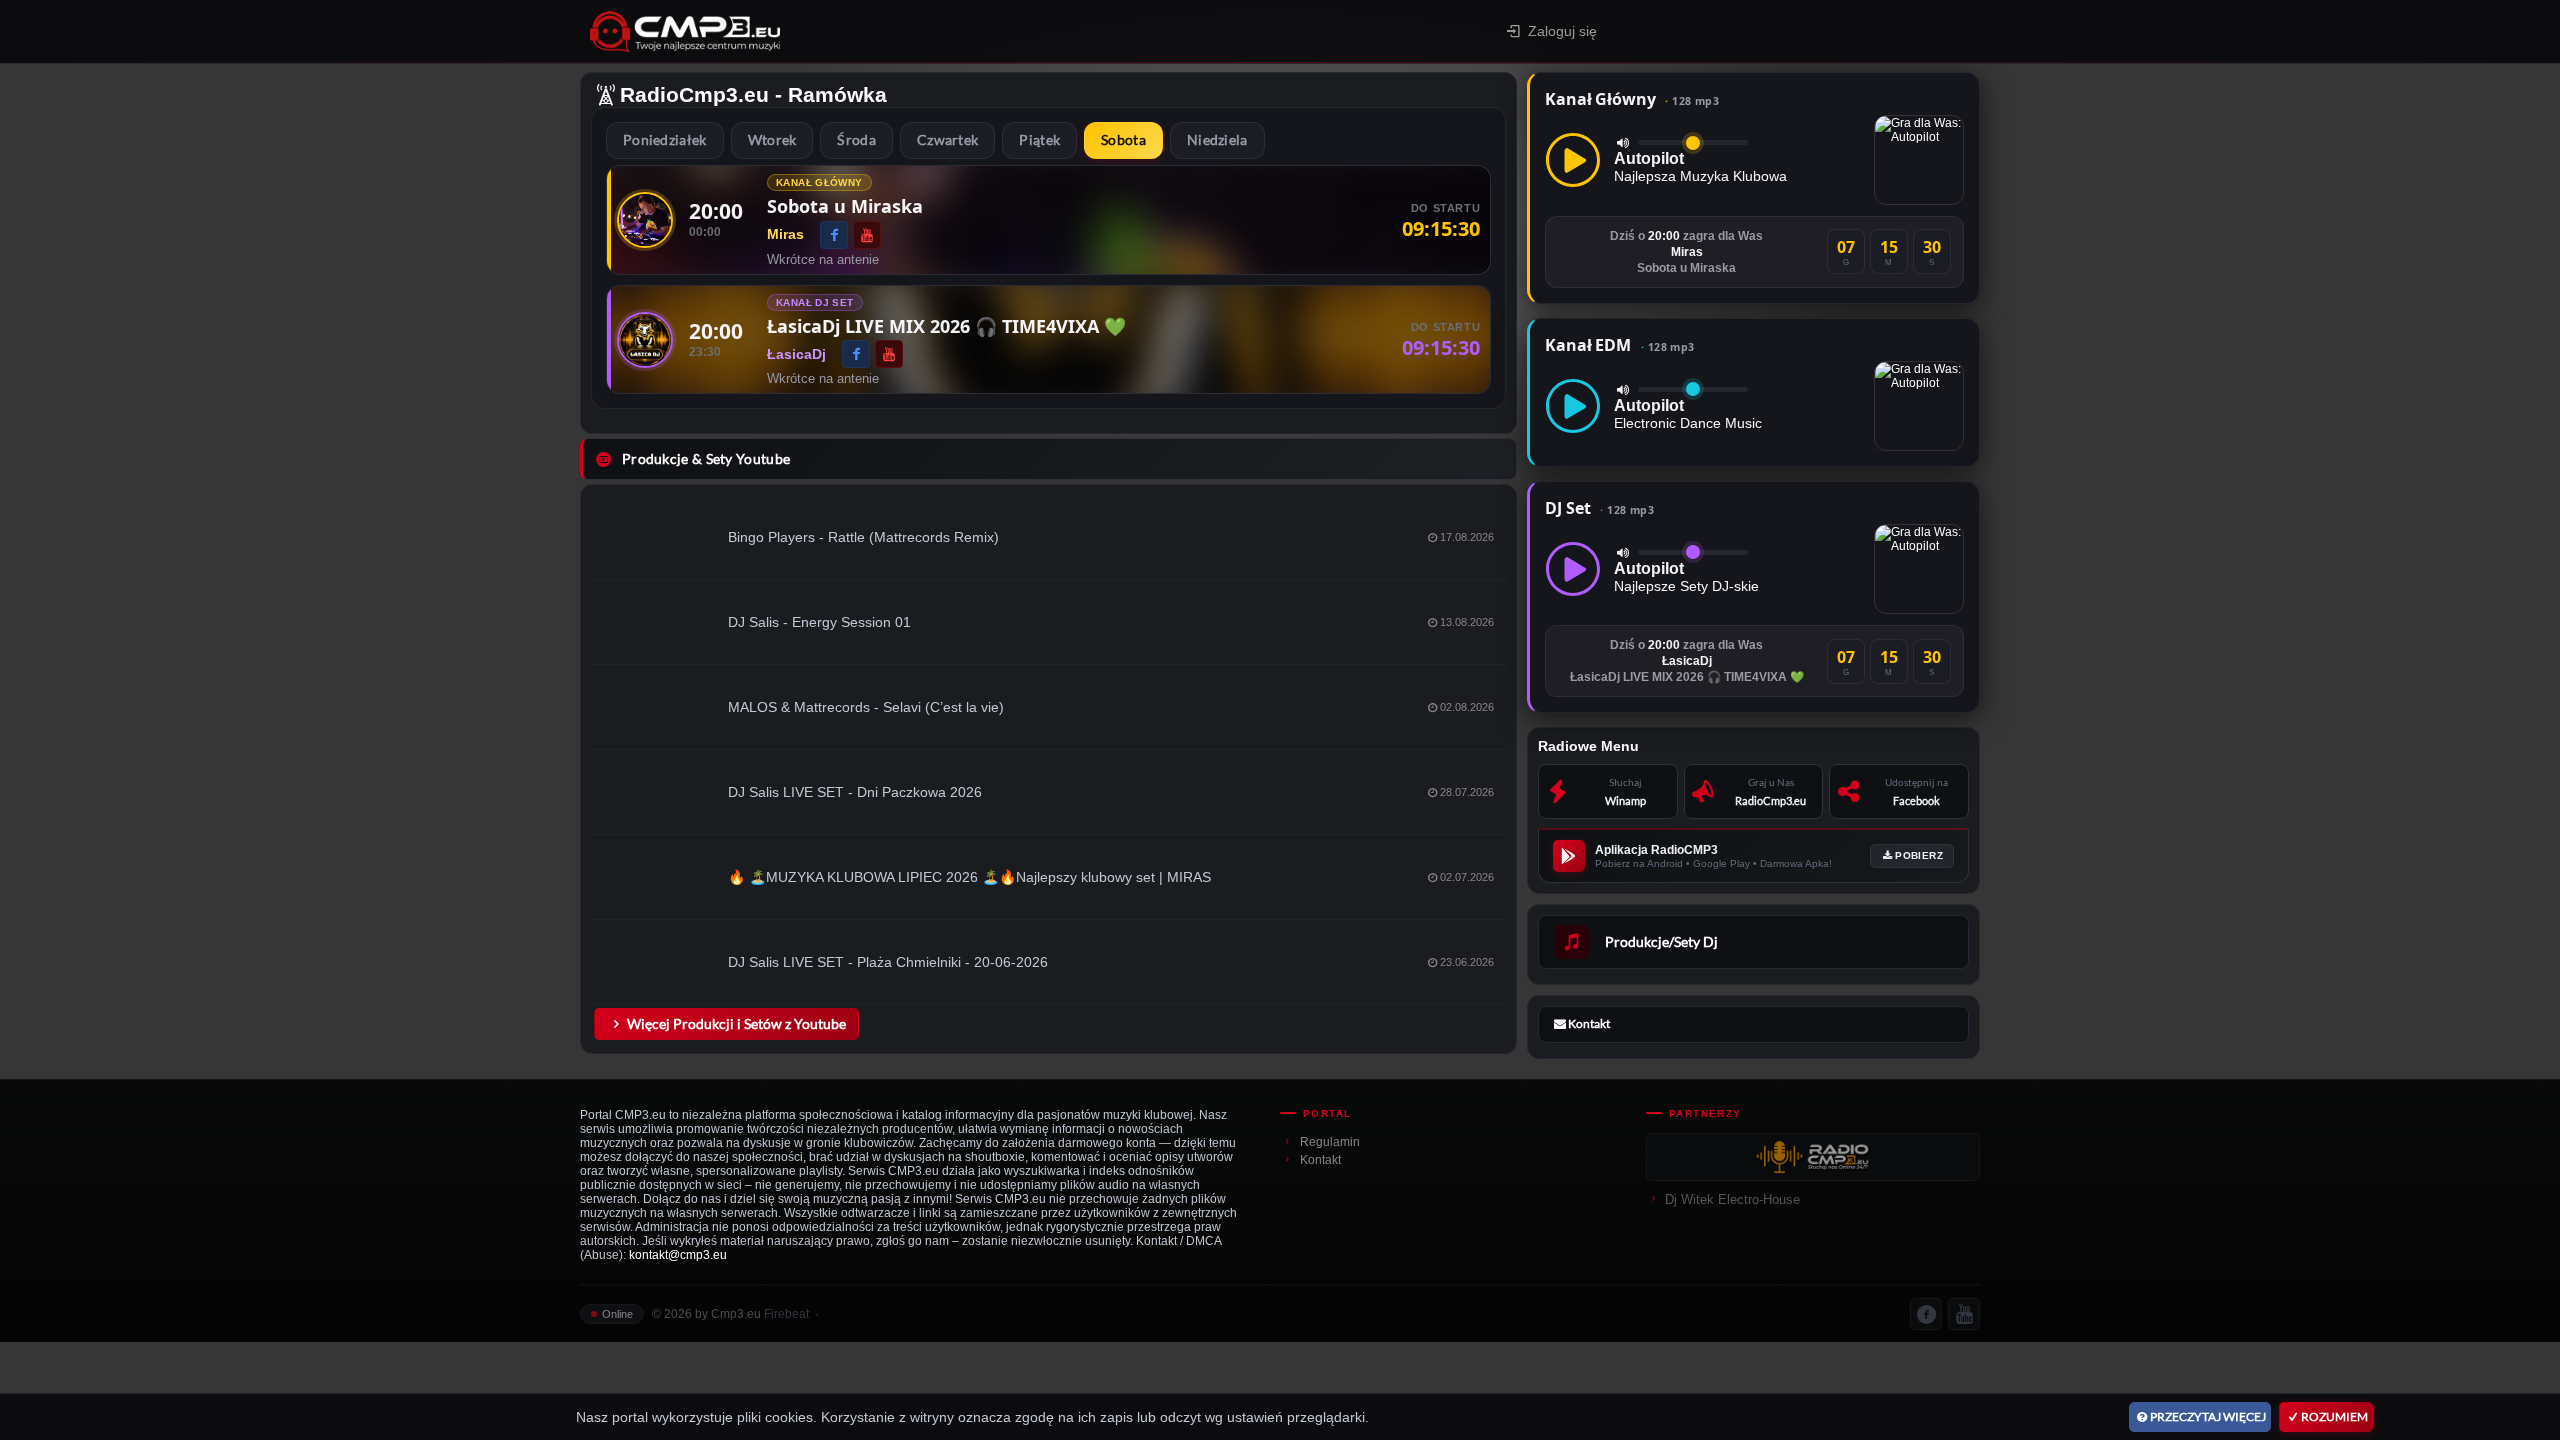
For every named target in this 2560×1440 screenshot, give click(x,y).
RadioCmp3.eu (694, 94)
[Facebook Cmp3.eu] (1926, 1314)
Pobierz (1919, 855)
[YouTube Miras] (867, 235)
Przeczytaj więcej (2208, 1416)
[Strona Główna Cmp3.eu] (860, 31)
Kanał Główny (1632, 99)
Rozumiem (2334, 1416)
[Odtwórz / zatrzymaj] (1573, 160)
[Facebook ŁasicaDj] (856, 354)
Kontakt (1320, 1160)
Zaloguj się (1562, 31)
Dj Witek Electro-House (1732, 1199)
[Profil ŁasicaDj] (645, 340)
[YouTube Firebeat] (1964, 1314)
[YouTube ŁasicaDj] (889, 354)
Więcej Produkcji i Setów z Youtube (736, 1023)
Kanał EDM (1619, 345)
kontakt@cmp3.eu (678, 1255)
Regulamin (1330, 1142)
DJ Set (1599, 508)
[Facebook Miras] (834, 235)
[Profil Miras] (645, 220)
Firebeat (786, 1314)
